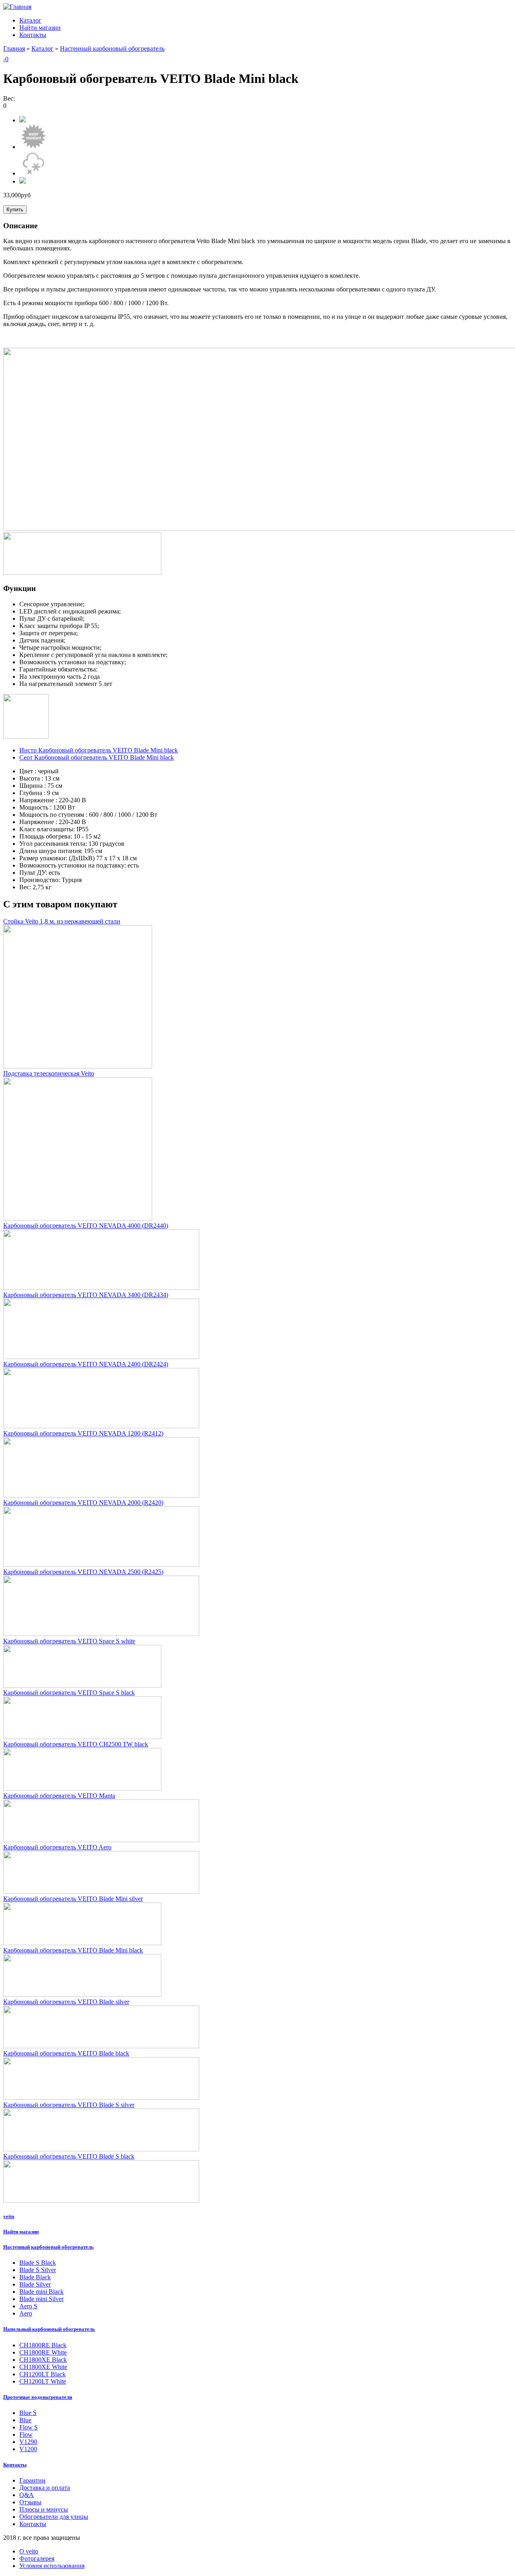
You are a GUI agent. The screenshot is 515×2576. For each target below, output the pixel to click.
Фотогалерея (37, 2558)
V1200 (28, 2449)
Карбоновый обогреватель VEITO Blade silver (66, 2002)
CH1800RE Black (43, 2345)
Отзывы (30, 2502)
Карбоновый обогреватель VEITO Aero (57, 1847)
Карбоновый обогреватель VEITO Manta (59, 1796)
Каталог (30, 20)
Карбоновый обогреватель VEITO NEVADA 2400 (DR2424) (86, 1364)
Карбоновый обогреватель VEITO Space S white (69, 1641)
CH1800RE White (43, 2352)
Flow (26, 2434)
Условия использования (52, 2566)
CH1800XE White (43, 2367)
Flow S (29, 2427)
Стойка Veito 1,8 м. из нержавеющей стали (62, 921)
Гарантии (32, 2480)
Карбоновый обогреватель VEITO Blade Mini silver (73, 1899)
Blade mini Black (41, 2292)
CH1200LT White (43, 2381)
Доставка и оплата (45, 2488)
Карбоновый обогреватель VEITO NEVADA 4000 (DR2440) (86, 1226)
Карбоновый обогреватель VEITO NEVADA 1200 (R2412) (83, 1433)
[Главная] (17, 7)
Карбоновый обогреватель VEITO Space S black (69, 1693)
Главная (14, 49)
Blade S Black (38, 2263)
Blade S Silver (38, 2270)
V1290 (28, 2442)
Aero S (28, 2306)
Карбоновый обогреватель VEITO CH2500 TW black (76, 1744)
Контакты (33, 35)
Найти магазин (40, 28)
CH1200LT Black (42, 2374)
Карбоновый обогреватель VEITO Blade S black (69, 2156)
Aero (26, 2313)
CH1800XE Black (43, 2360)
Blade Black (35, 2277)
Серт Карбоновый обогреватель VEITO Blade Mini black (97, 757)
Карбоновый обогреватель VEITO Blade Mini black (73, 1950)
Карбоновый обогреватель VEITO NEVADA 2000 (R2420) (83, 1503)
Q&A (27, 2495)
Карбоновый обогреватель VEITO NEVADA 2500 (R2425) (83, 1572)
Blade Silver (35, 2284)
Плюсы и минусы (44, 2509)
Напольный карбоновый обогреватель (49, 2329)
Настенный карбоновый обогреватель (112, 49)
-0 (6, 59)
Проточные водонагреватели (38, 2397)
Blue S (28, 2413)
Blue (25, 2420)
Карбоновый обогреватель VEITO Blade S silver (69, 2105)
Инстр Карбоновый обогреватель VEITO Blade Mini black (99, 750)
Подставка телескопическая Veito (49, 1073)
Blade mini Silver (41, 2299)
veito (9, 2216)
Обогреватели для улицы (54, 2517)
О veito (29, 2551)
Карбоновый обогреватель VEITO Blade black (66, 2053)
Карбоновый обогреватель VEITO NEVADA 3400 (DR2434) (86, 1295)
